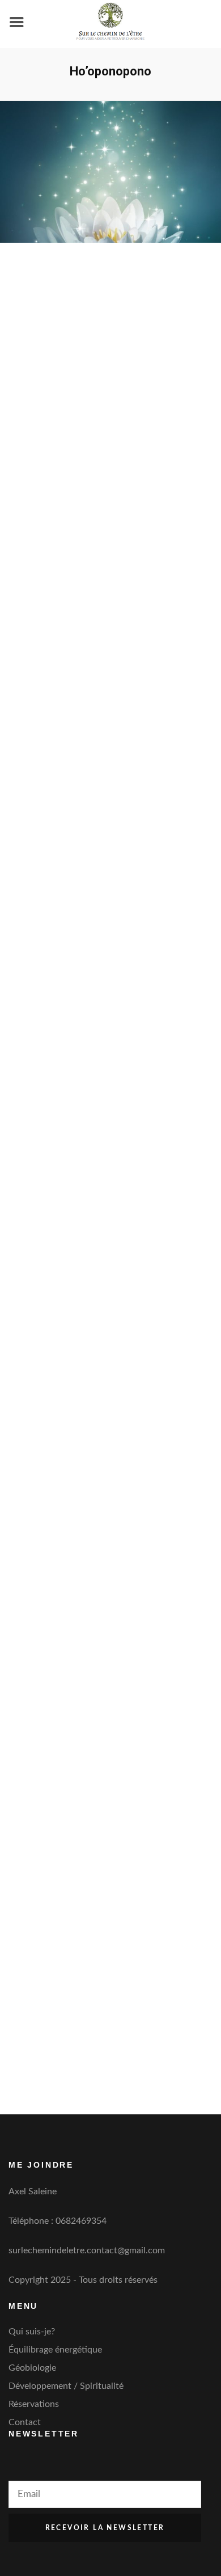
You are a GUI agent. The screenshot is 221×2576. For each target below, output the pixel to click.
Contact (25, 2422)
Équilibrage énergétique (55, 2350)
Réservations (34, 2404)
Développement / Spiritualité (66, 2386)
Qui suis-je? (32, 2332)
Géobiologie (32, 2368)
